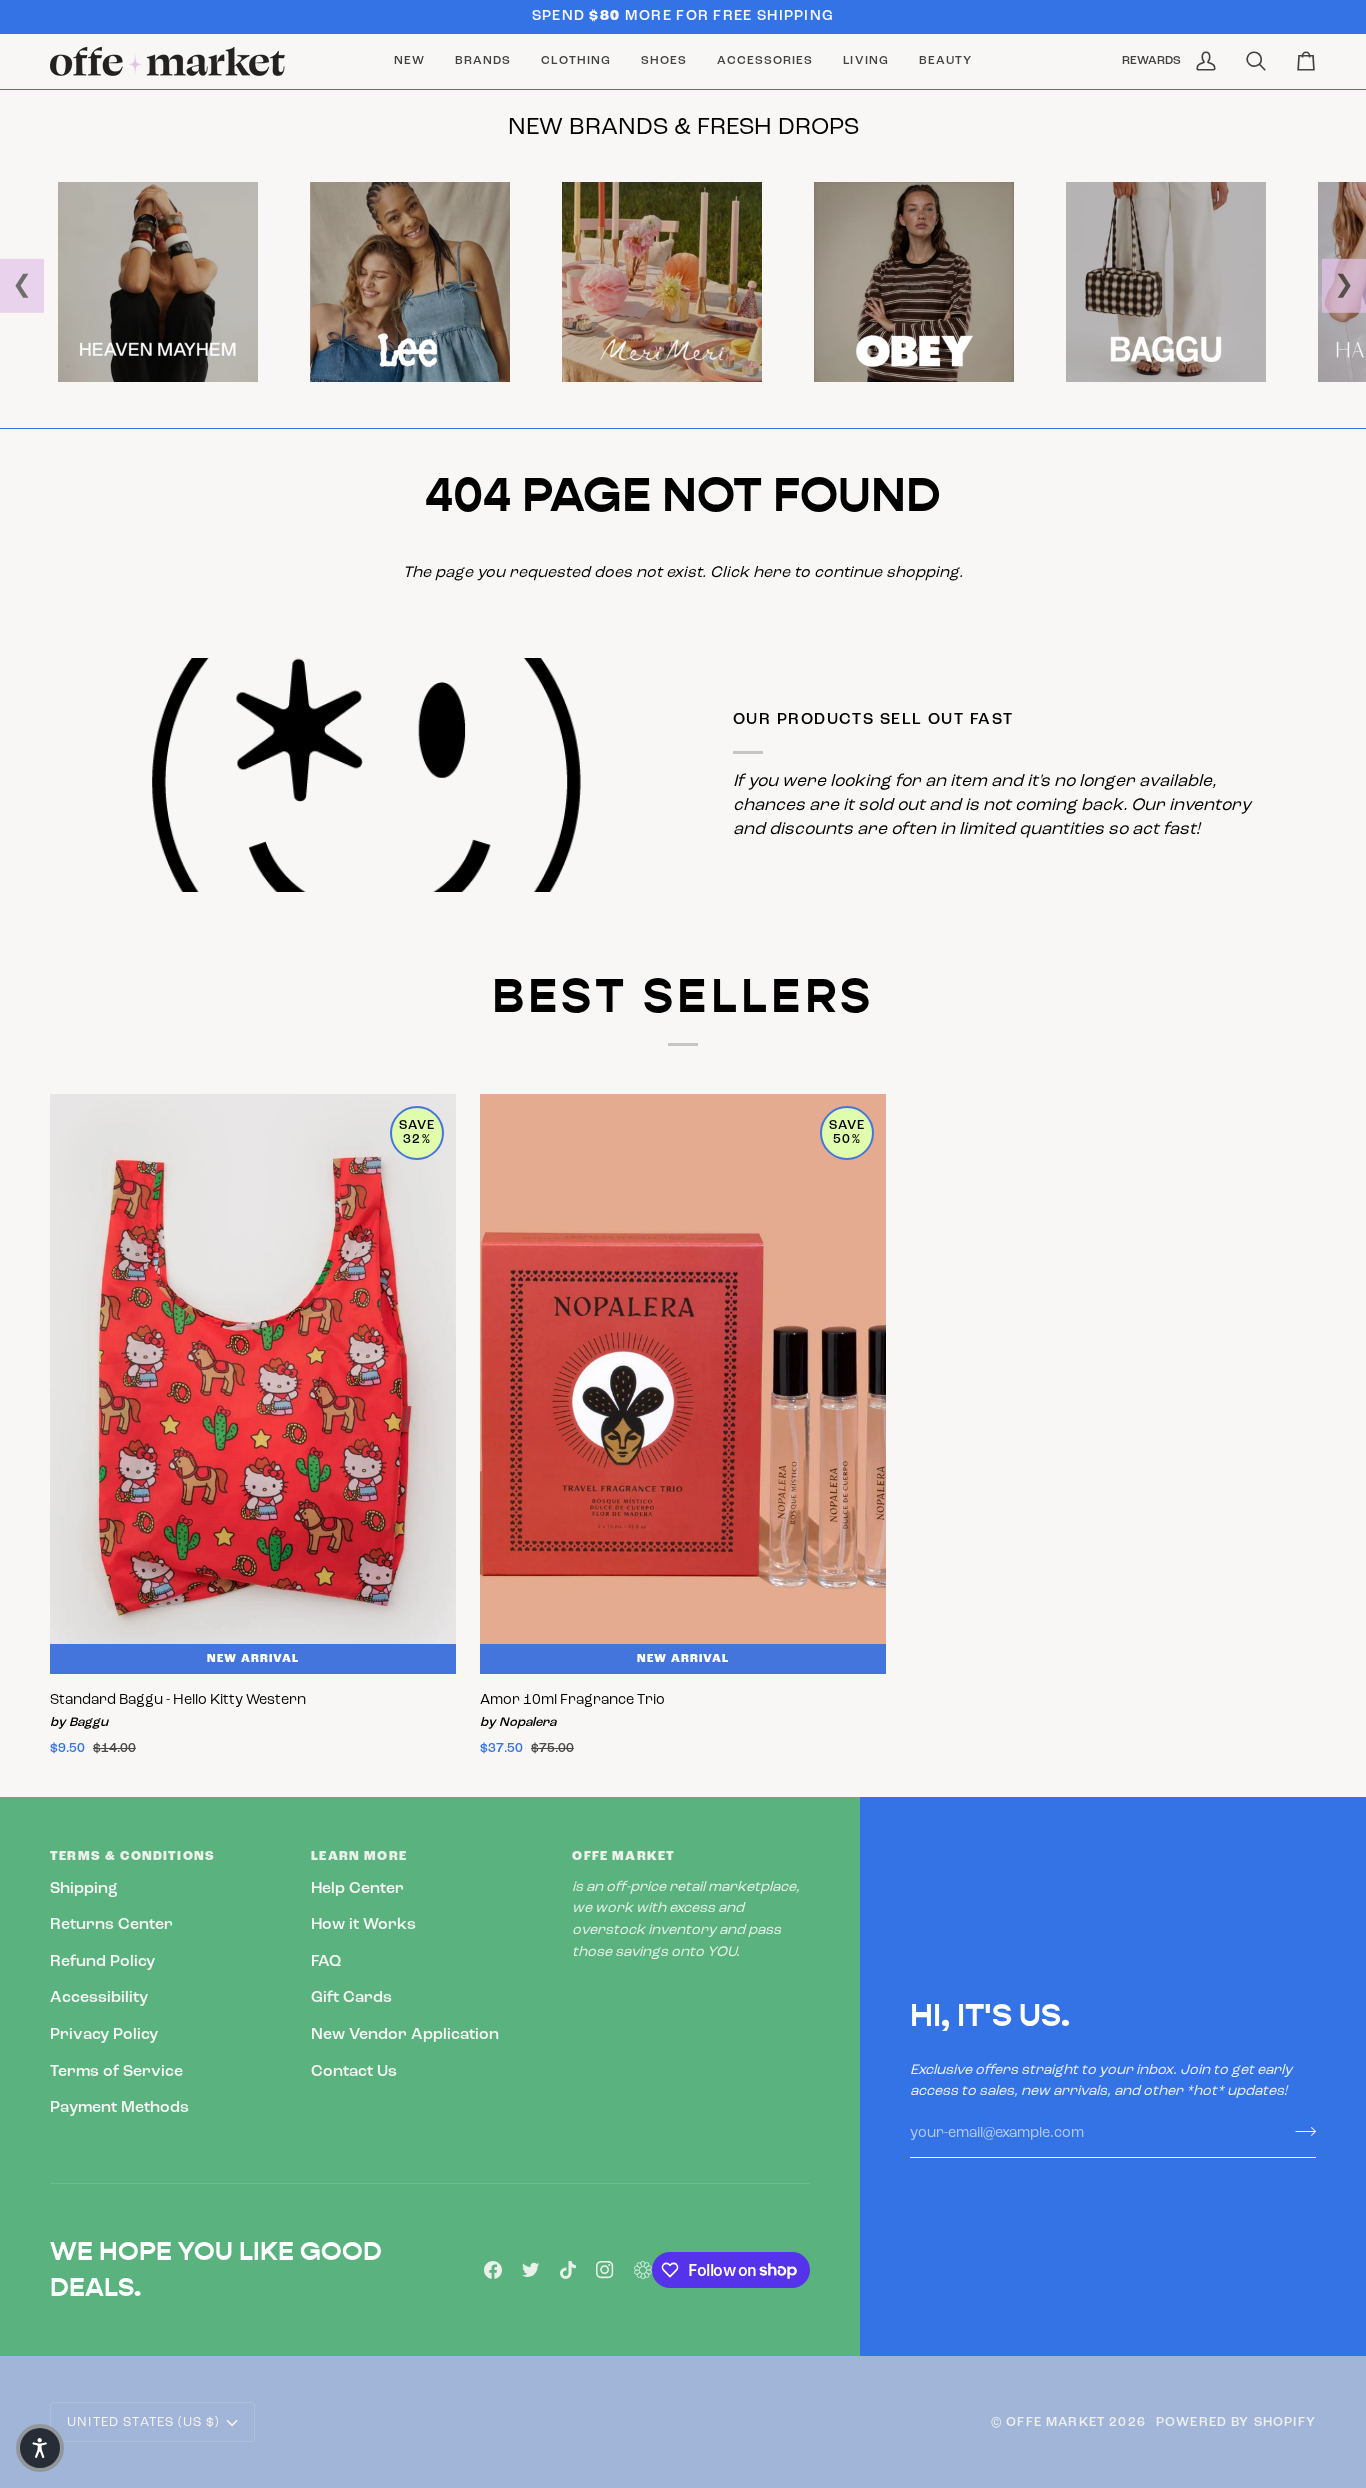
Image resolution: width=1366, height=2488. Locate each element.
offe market (1055, 2422)
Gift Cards (351, 1998)
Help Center (357, 1889)
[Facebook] (493, 2270)
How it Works (363, 1925)
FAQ (326, 1962)
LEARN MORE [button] (359, 1856)
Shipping (84, 1889)
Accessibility (99, 1998)
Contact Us (354, 2072)
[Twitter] (531, 2270)
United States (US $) (143, 2422)
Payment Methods (119, 2108)
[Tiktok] (568, 2270)
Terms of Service (116, 2072)
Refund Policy (102, 1962)
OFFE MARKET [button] (623, 1856)
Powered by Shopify (1236, 2422)
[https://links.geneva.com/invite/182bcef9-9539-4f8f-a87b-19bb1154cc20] (643, 2270)
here (771, 573)
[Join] (1299, 2131)
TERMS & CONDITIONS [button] (132, 1856)
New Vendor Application (405, 2035)
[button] (483, 61)
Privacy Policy (104, 2035)
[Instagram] (605, 2270)
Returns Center (111, 1925)
